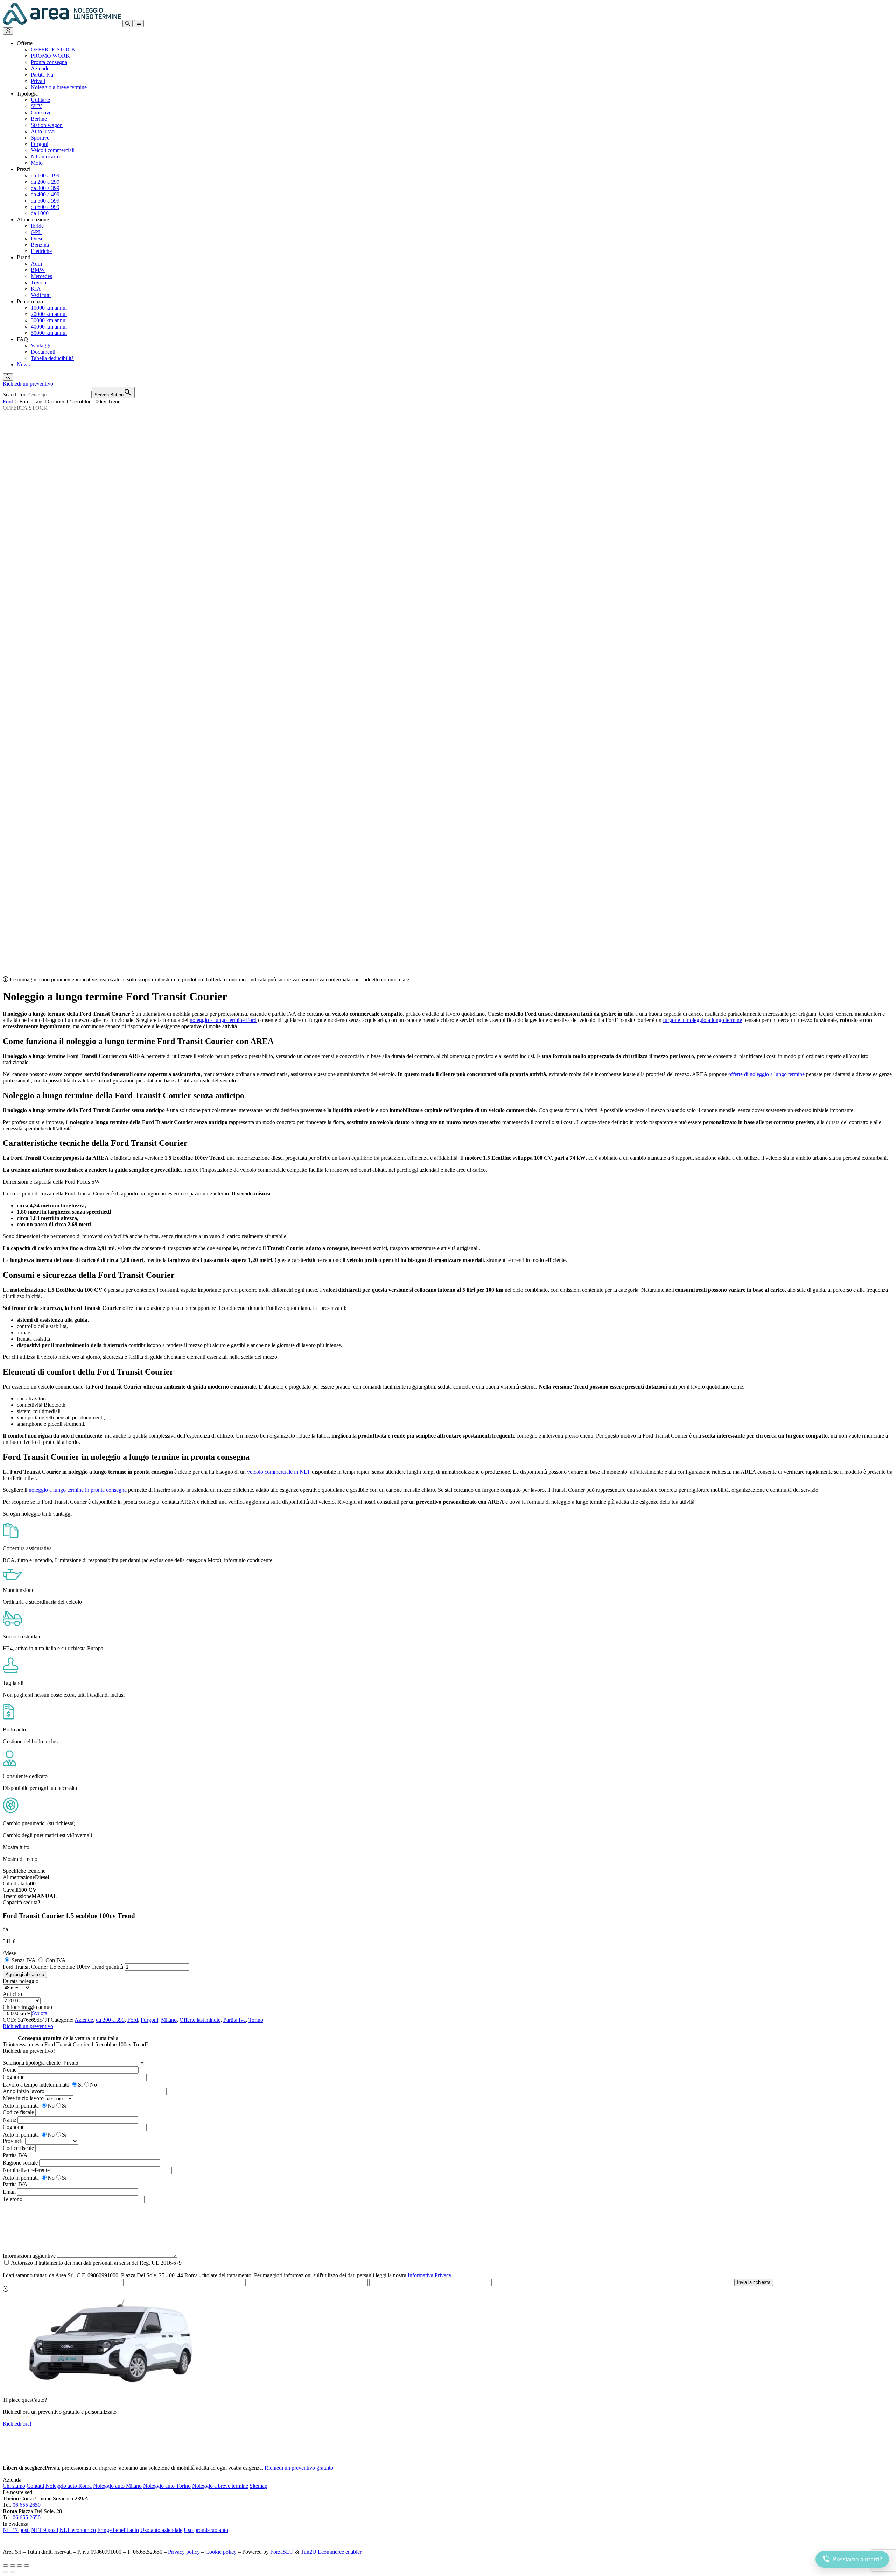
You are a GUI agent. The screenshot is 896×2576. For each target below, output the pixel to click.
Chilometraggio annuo (27, 2007)
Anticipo (12, 1994)
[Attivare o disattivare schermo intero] (13, 2566)
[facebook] (6, 2540)
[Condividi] (20, 2566)
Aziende (84, 2020)
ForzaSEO (282, 2552)
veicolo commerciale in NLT (279, 1472)
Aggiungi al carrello (25, 1974)
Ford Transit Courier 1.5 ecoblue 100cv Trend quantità (63, 1967)
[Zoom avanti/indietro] (6, 2566)
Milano (169, 2020)
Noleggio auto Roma (69, 2486)
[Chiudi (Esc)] (27, 2566)
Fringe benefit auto (118, 2530)
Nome (10, 2070)
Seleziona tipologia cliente (32, 2063)
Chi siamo (14, 2486)
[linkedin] (13, 2540)
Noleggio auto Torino (167, 2486)
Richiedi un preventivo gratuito (299, 2468)
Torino (256, 2020)
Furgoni (149, 2020)
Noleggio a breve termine (220, 2486)
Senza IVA (23, 1960)
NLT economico (78, 2530)
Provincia (13, 2141)
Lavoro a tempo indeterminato (36, 2085)
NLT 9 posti (45, 2530)
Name (9, 2120)
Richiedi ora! (17, 2424)
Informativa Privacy (429, 2275)
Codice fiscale (18, 2112)
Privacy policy (184, 2552)
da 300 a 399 (110, 2020)
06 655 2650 (27, 2505)
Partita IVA (15, 2155)
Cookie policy (221, 2552)
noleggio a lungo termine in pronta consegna (78, 1490)
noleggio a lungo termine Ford (223, 1020)
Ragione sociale (20, 2163)
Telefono (13, 2199)
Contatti (35, 2486)
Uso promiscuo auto (206, 2530)
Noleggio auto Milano (117, 2486)
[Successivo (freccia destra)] (13, 2572)
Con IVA (56, 1960)
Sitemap (258, 2486)
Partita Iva (234, 2020)
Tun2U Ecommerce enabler (331, 2552)
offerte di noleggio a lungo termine (766, 1074)
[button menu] (139, 24)
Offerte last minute (200, 2020)
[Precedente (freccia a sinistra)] (6, 2572)
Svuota (40, 2013)
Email (9, 2192)
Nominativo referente (26, 2170)
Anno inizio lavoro (24, 2091)
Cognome (14, 2077)
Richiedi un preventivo (28, 384)
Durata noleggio (21, 1981)
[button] (8, 31)
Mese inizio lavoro (23, 2098)
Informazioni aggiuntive (29, 2256)
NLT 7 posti (16, 2530)
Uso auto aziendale (161, 2530)
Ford (8, 401)
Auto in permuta (21, 2106)
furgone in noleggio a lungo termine (702, 1020)
